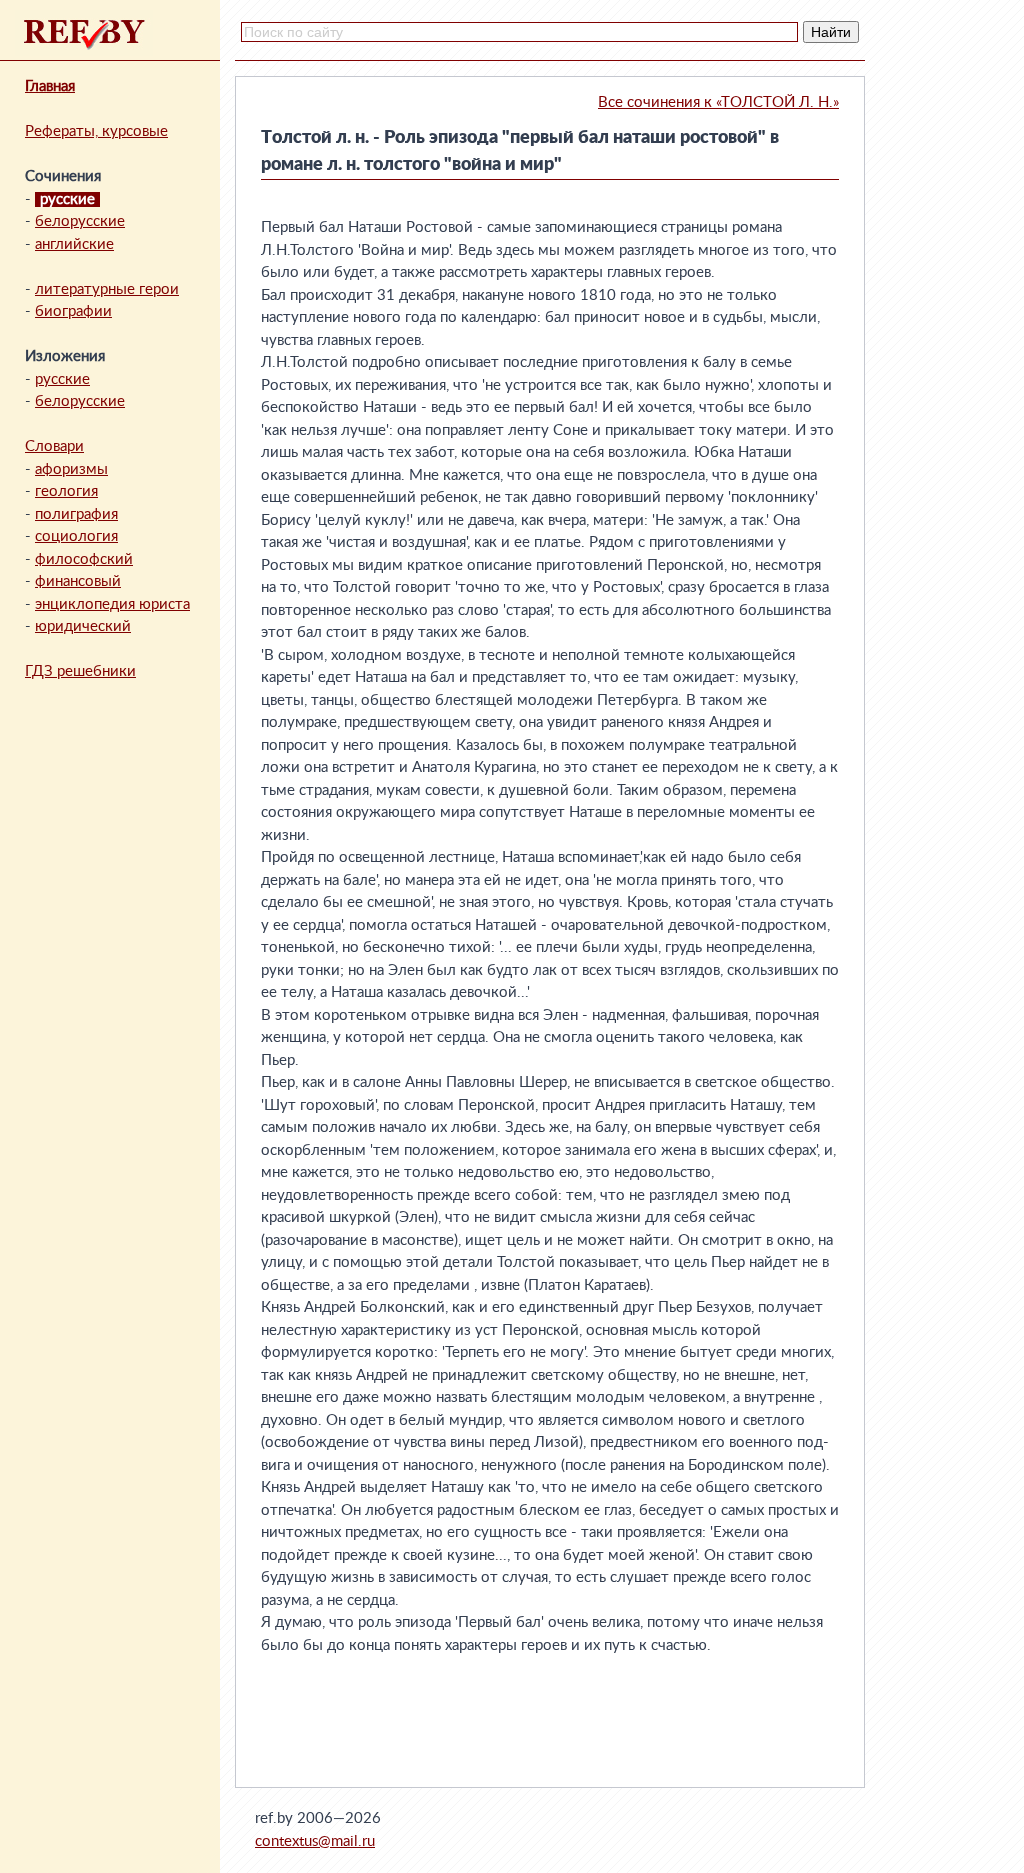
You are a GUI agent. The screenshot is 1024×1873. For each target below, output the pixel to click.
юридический (83, 626)
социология (76, 536)
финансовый (78, 581)
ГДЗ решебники (80, 671)
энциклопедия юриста (112, 604)
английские (74, 244)
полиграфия (76, 514)
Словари (54, 446)
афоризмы (71, 469)
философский (84, 559)
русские (62, 379)
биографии (73, 311)
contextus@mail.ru (315, 1841)
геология (66, 491)
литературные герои (107, 289)
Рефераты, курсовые (96, 131)
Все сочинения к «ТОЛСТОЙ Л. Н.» (718, 102)
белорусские (80, 221)
